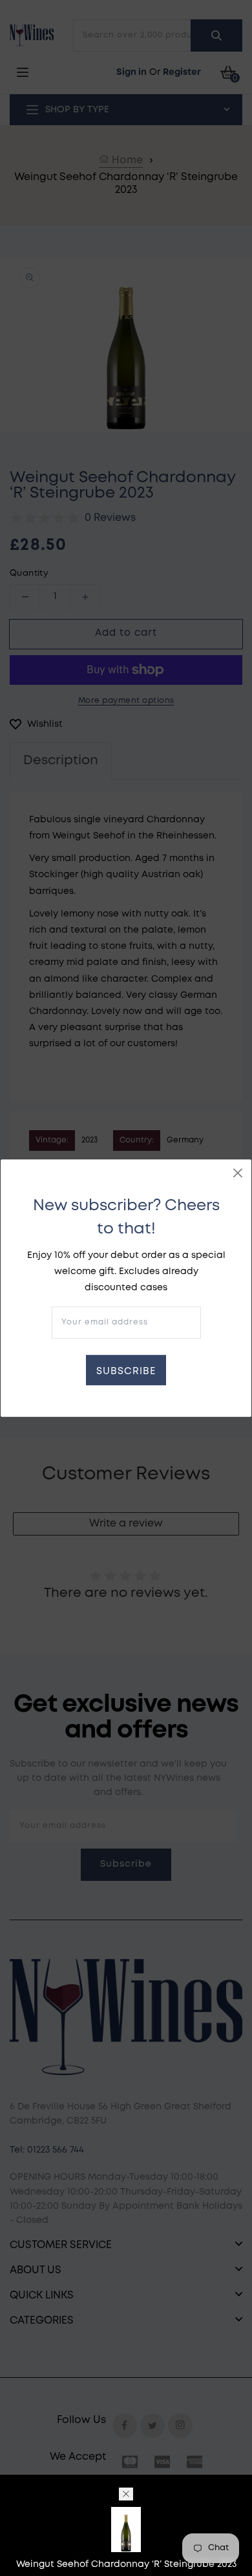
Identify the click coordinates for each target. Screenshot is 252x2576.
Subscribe (126, 1372)
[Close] (238, 1173)
